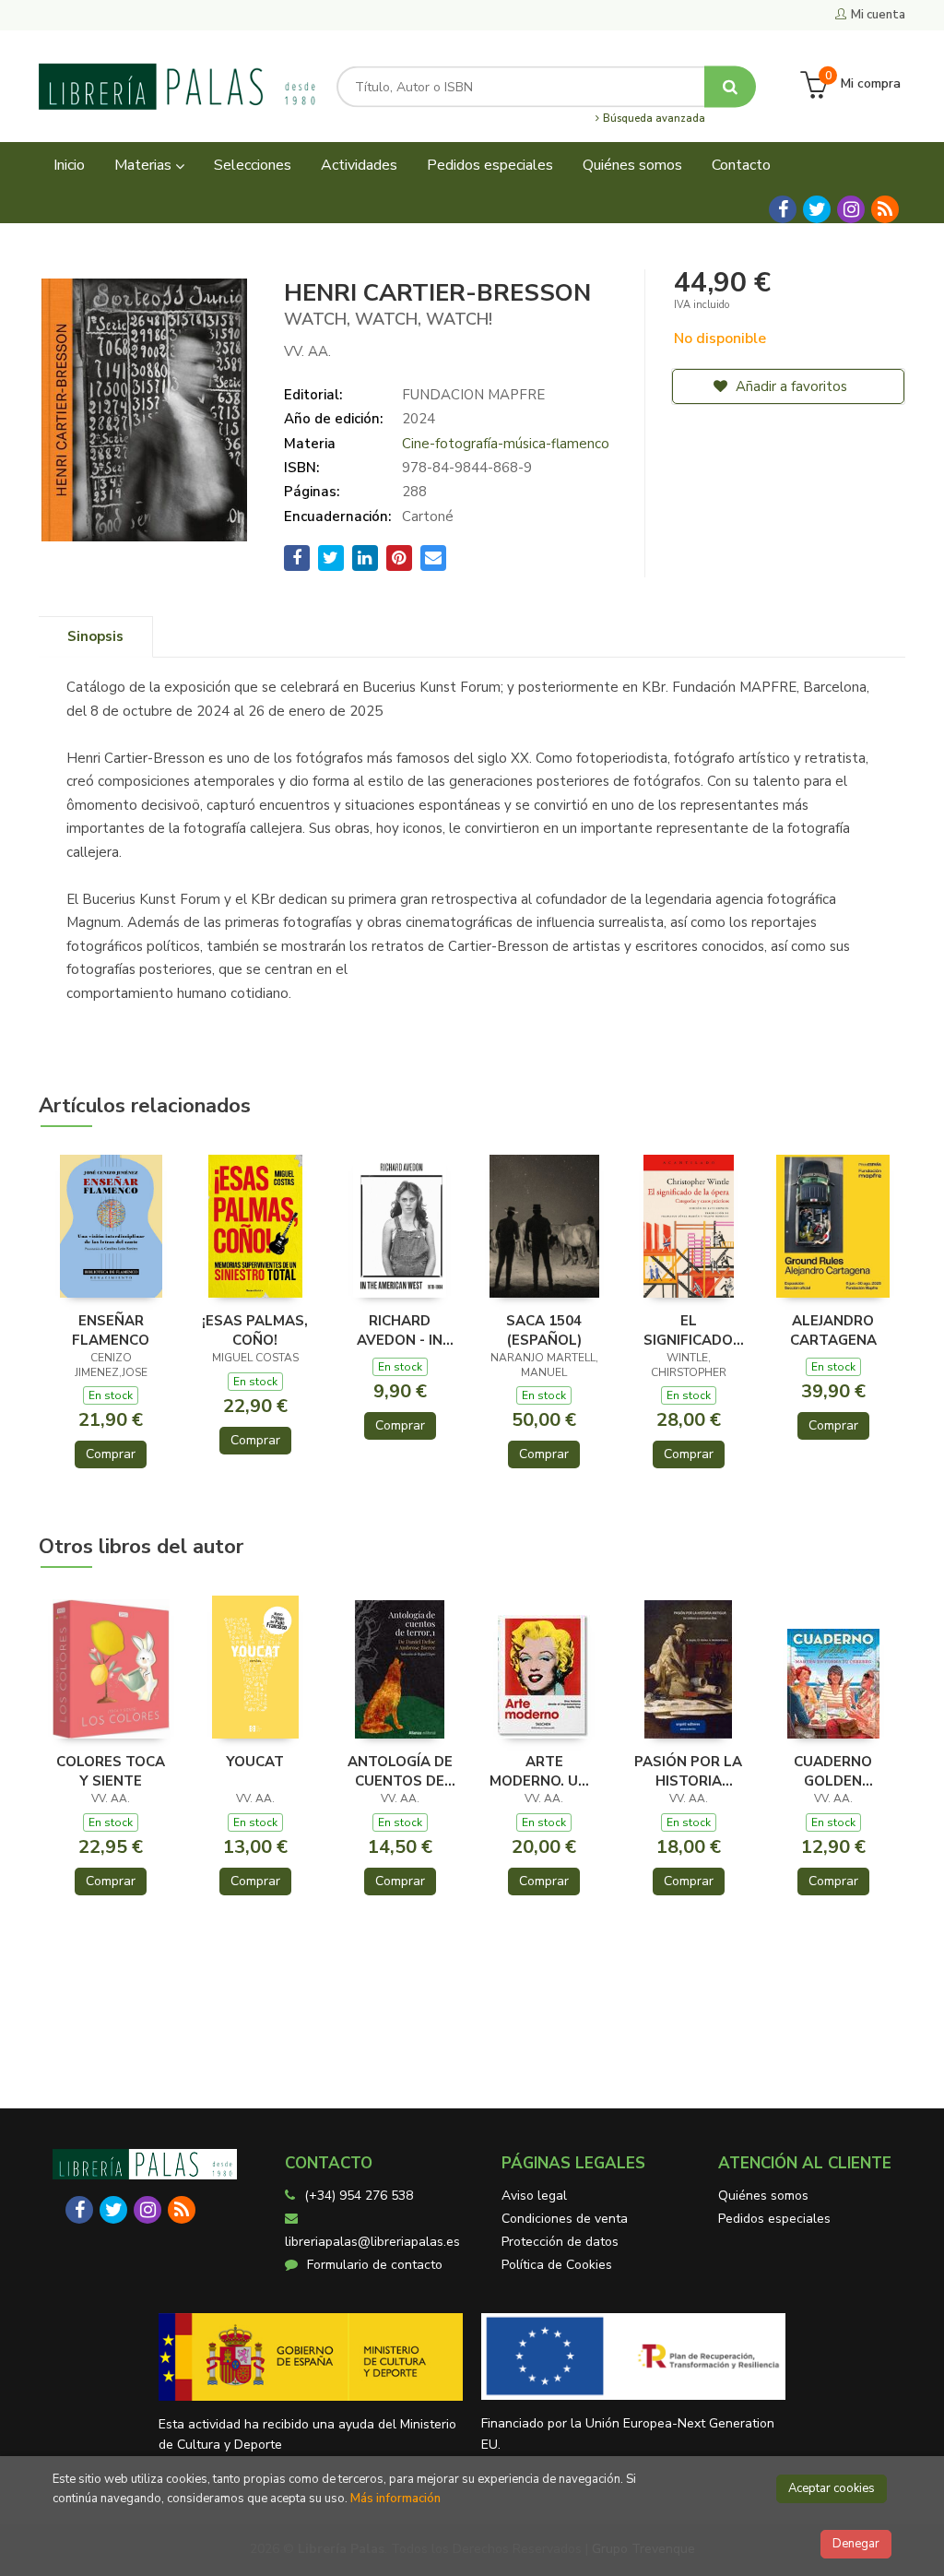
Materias (145, 165)
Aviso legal (534, 2196)
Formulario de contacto (375, 2265)
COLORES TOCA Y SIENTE (111, 1771)
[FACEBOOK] (783, 209)
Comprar (111, 1454)
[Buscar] (730, 86)
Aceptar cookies (832, 2488)
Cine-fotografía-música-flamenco (506, 444)
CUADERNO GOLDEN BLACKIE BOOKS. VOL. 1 (833, 1771)
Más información (395, 2499)
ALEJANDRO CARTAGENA (833, 1330)
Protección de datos (560, 2242)
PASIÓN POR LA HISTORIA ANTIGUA (688, 1771)
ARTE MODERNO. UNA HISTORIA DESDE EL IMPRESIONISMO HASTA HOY (544, 1771)
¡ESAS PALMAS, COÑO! (255, 1330)
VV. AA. (307, 351)
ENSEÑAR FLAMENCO (111, 1330)
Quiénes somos (763, 2196)
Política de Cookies (557, 2265)
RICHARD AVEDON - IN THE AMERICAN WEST (400, 1330)
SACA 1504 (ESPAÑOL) (544, 1330)
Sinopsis (95, 636)
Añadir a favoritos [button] (790, 386)
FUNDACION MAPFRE (473, 395)
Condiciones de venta (565, 2219)
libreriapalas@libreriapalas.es (372, 2242)
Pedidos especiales (774, 2219)
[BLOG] (885, 209)
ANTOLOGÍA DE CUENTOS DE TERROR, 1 (400, 1771)
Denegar (856, 2544)
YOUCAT (255, 1762)
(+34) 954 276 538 (359, 2196)
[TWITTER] (817, 209)
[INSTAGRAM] (851, 209)
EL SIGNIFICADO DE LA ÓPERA (689, 1330)
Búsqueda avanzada (653, 119)
